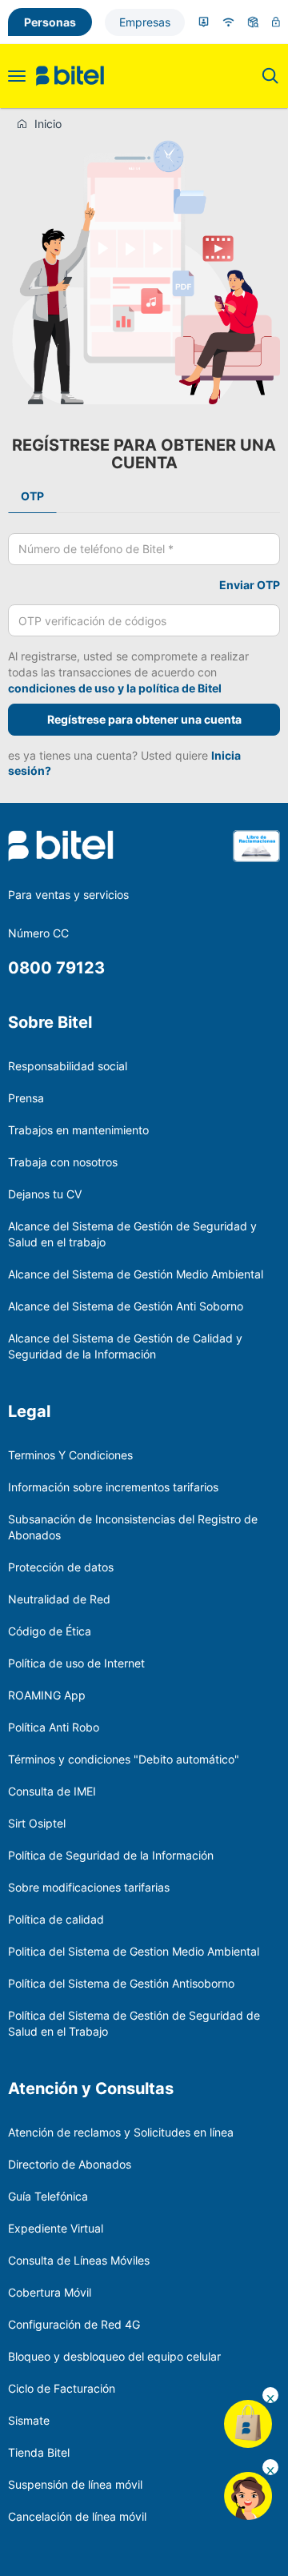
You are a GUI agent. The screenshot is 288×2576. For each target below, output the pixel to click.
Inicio (48, 124)
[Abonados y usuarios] (204, 22)
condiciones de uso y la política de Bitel (115, 688)
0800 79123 (56, 968)
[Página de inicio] (25, 124)
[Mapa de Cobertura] (228, 22)
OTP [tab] (32, 496)
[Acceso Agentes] (276, 22)
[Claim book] (256, 856)
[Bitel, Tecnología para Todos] (70, 76)
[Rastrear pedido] (253, 22)
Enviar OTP (250, 585)
